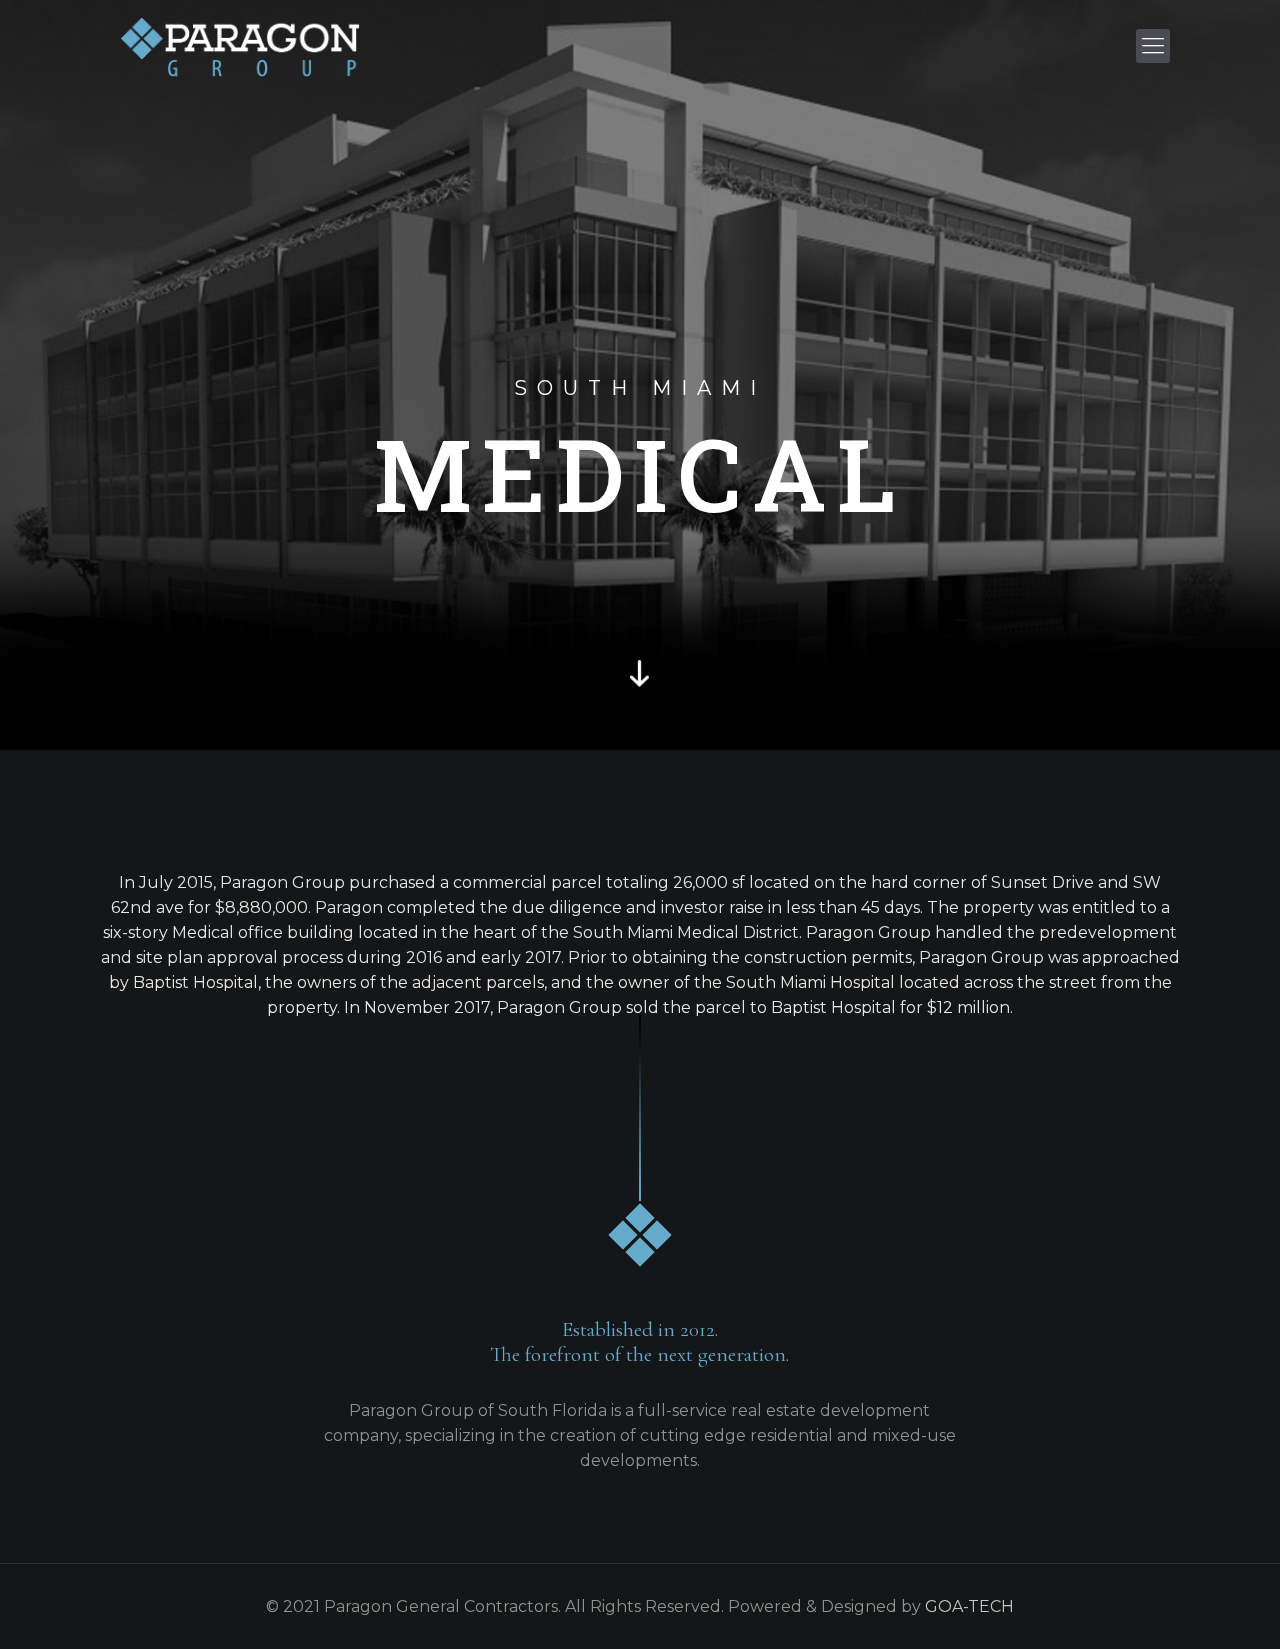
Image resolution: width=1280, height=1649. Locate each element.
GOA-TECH (969, 1606)
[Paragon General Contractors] (240, 46)
